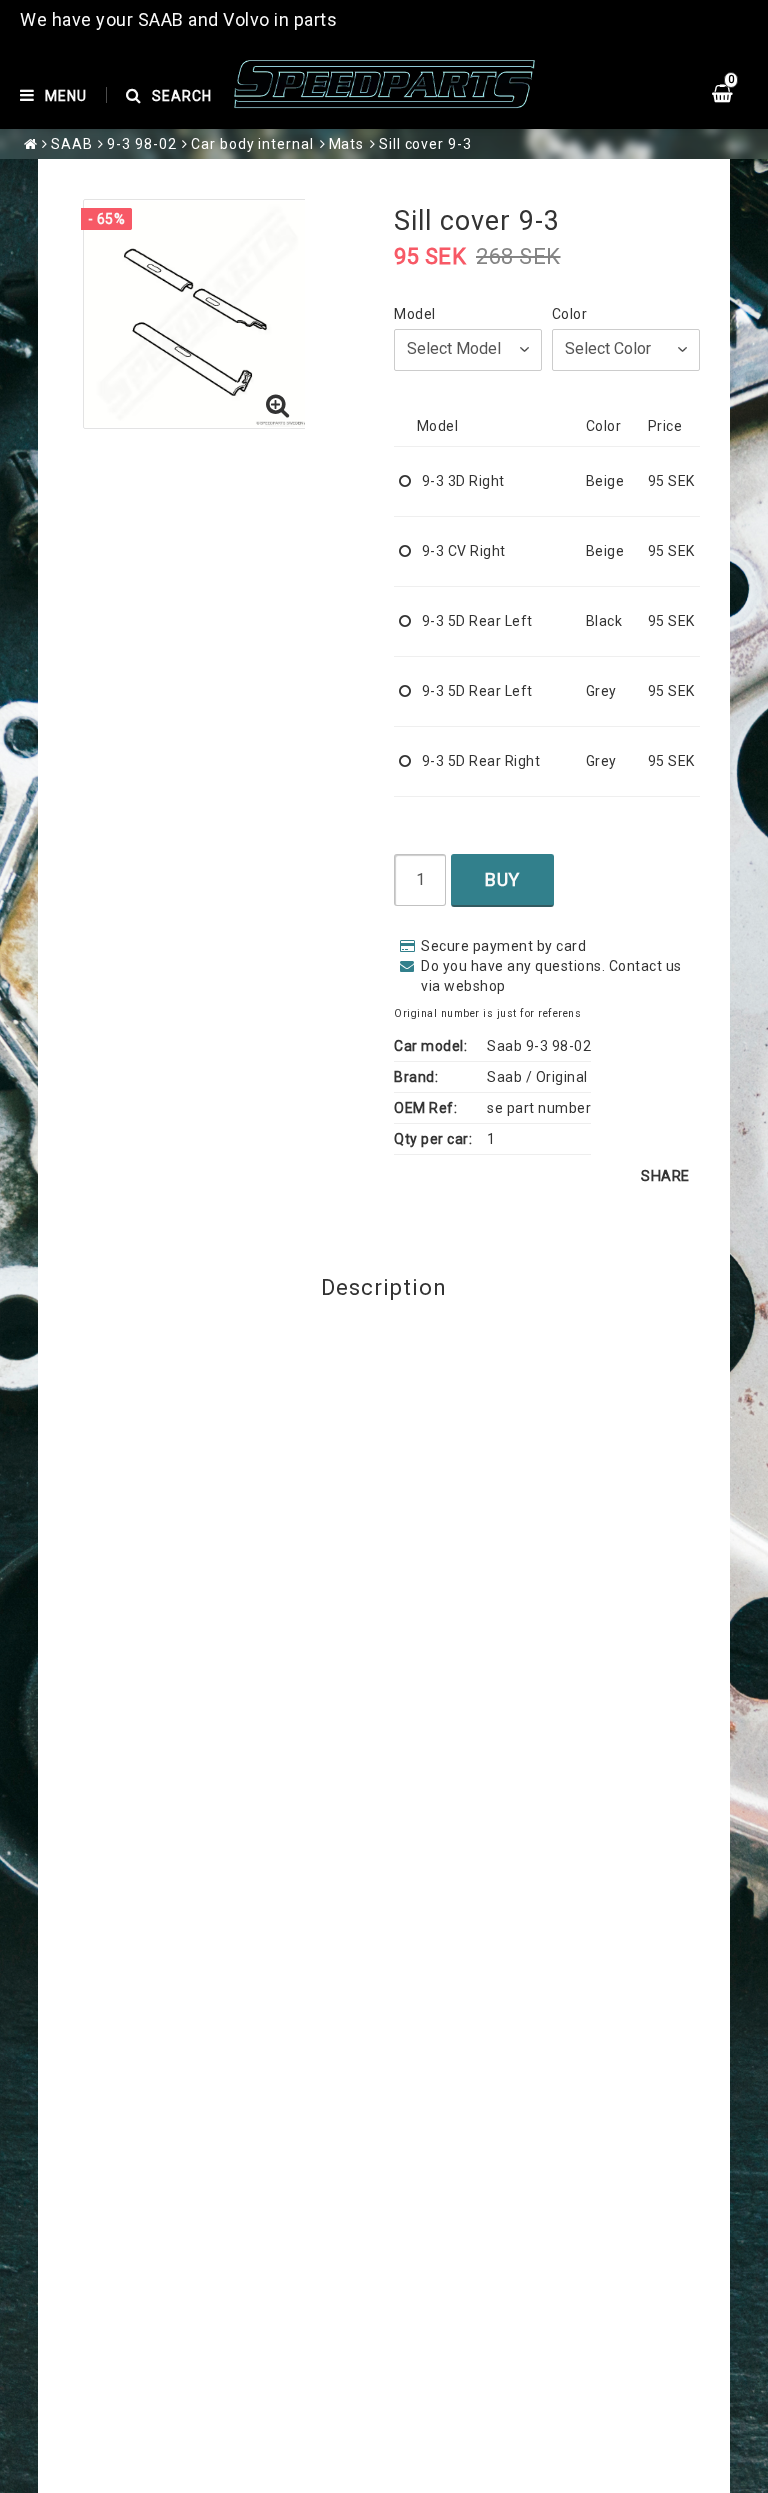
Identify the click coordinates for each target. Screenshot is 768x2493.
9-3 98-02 (141, 144)
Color (570, 314)
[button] (278, 407)
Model (415, 314)
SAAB (72, 144)
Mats (347, 144)
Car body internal (252, 144)
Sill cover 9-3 (425, 144)
